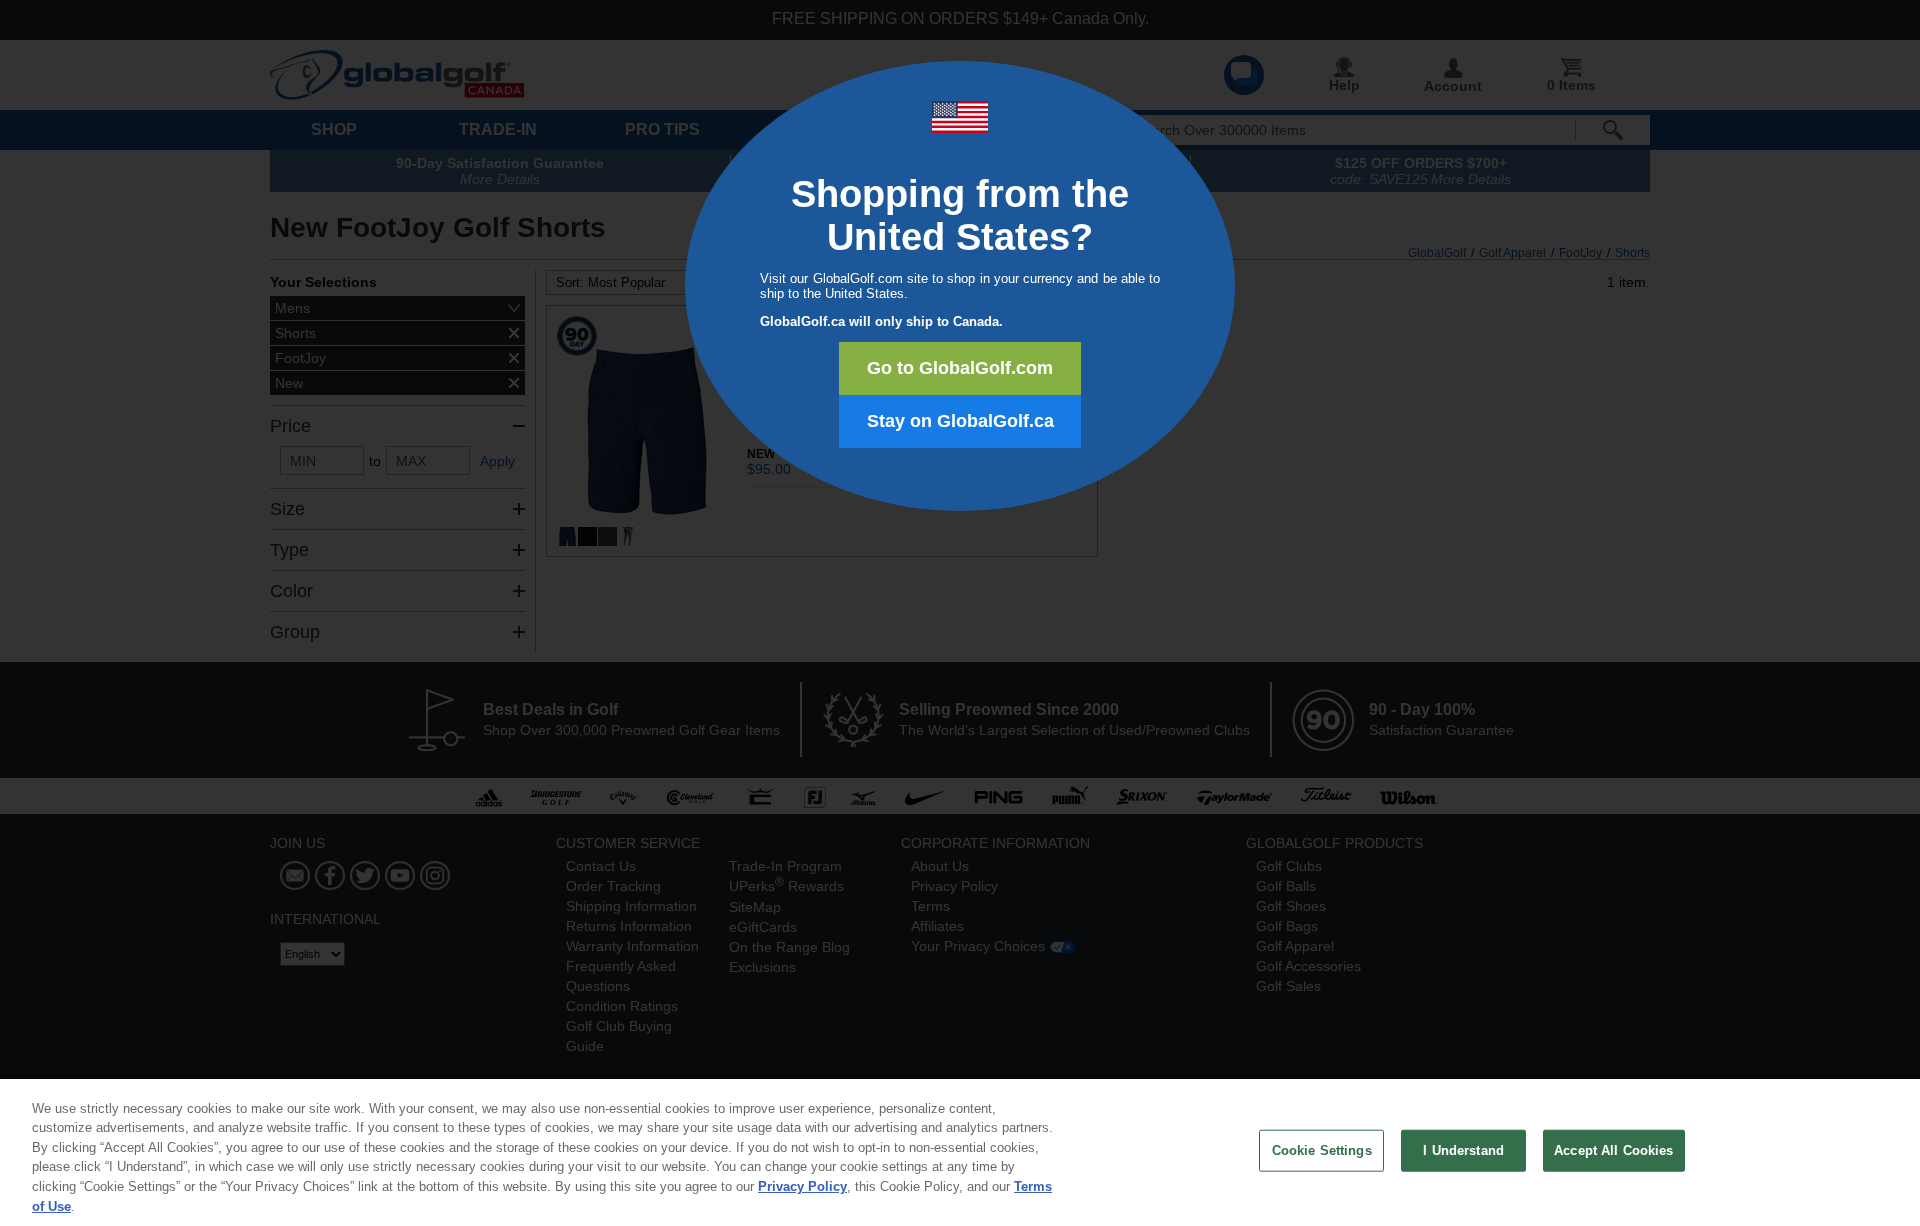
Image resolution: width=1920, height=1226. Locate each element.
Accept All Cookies (1613, 1150)
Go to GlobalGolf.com (960, 368)
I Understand (1463, 1150)
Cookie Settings (1322, 1150)
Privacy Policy (802, 1186)
